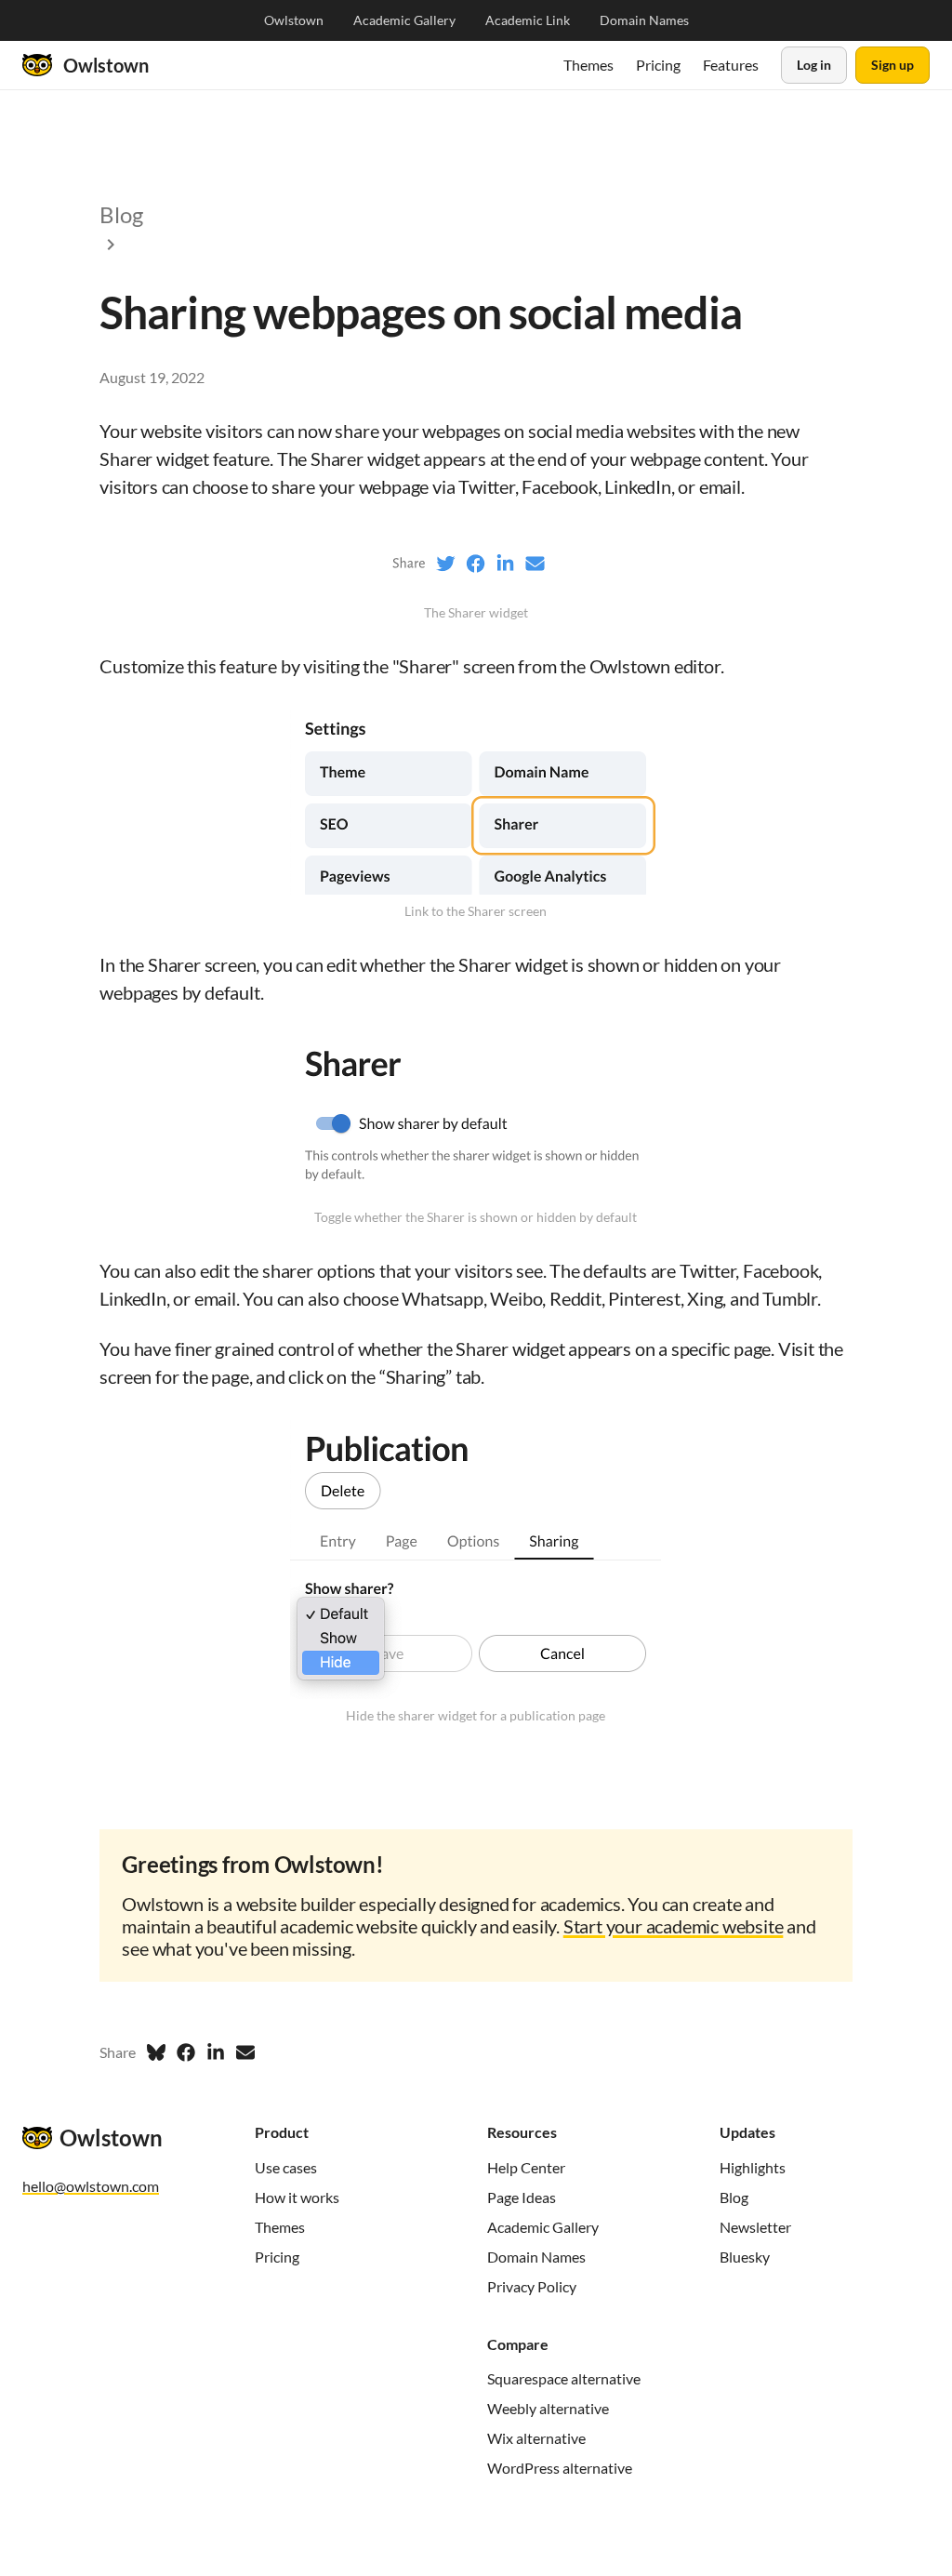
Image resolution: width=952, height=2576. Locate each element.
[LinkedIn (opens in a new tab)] (216, 2052)
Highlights (753, 2167)
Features (731, 65)
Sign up (892, 65)
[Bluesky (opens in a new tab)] (156, 2052)
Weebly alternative (548, 2408)
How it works (297, 2197)
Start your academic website (674, 1926)
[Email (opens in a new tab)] (245, 2052)
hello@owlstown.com (91, 2186)
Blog (734, 2197)
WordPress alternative (560, 2468)
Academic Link (528, 20)
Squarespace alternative (564, 2378)
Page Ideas (522, 2197)
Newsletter (755, 2227)
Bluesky (745, 2257)
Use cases (286, 2167)
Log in (814, 65)
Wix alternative (536, 2438)
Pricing (658, 65)
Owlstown (294, 20)
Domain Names (644, 20)
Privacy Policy (532, 2286)
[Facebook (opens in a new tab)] (186, 2052)
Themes (588, 65)
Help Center (526, 2167)
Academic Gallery (404, 20)
